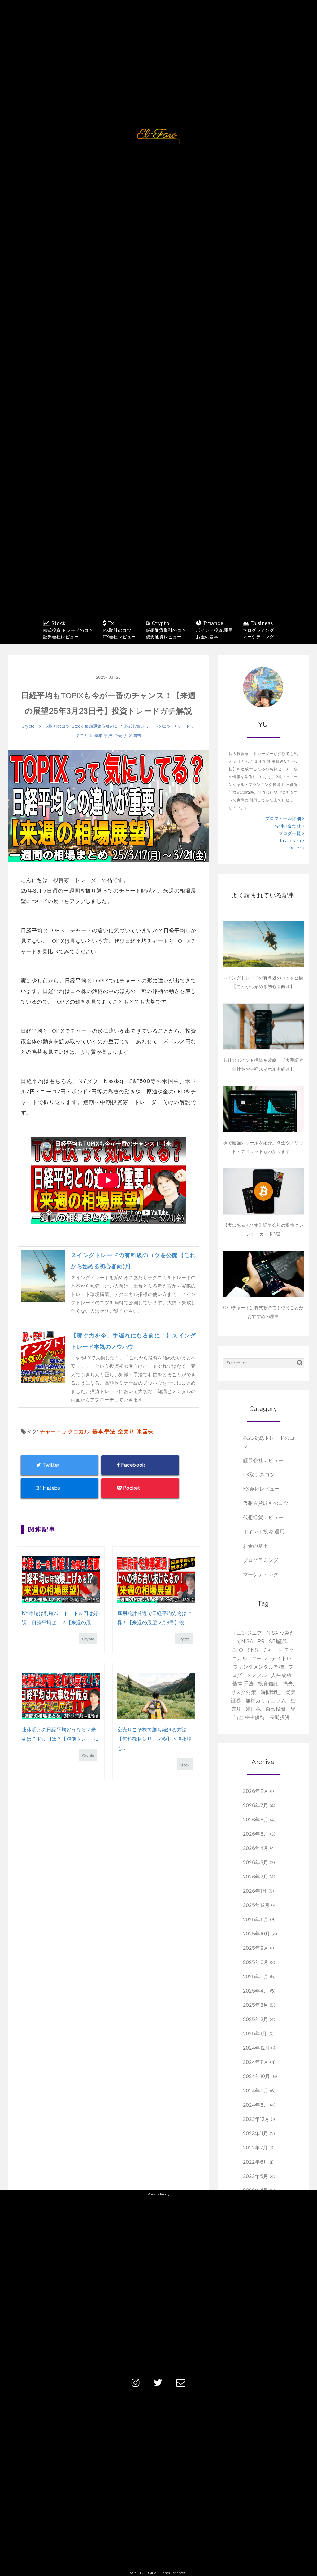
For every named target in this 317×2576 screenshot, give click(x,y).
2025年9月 (256, 1948)
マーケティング (261, 1574)
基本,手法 (103, 736)
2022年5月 (256, 2176)
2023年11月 (256, 2133)
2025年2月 (256, 2019)
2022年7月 (256, 2148)
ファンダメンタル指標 (258, 1667)
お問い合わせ (288, 826)
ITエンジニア (247, 1633)
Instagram (291, 841)
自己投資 (276, 1709)
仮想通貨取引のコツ (104, 726)
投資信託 (268, 1684)
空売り (120, 736)
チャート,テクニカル (65, 1431)
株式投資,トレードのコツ (148, 726)
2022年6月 (256, 2162)
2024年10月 (257, 2076)
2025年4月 (256, 1991)
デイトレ (281, 1658)
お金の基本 (256, 1546)
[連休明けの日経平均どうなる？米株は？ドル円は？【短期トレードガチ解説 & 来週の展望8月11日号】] (61, 1696)
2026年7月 (256, 1805)
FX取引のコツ (57, 726)
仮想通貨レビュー (263, 1517)
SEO (238, 1650)
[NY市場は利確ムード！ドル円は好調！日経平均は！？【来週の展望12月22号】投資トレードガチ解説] (61, 1579)
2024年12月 (256, 2048)
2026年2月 (256, 1877)
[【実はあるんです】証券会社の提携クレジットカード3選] (263, 1191)
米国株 (135, 736)
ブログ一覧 (291, 833)
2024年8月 (256, 2105)
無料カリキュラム (266, 1701)
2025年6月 (256, 1962)
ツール (259, 1658)
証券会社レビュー (263, 1460)
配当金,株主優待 (264, 1713)
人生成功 (281, 1675)
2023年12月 (256, 2119)
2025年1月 (255, 2034)
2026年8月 (256, 1791)
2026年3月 (256, 1862)
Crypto (28, 726)
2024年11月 (256, 2062)
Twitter (294, 848)
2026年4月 (256, 1848)
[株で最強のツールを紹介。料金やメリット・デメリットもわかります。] (263, 1109)
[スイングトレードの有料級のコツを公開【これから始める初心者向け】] (263, 944)
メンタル (257, 1675)
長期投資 (280, 1717)
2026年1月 (255, 1891)
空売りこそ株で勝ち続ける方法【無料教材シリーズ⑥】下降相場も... (154, 1739)
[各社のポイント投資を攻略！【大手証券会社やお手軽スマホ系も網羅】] (263, 1026)
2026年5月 (256, 1834)
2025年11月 (256, 1920)
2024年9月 (256, 2091)
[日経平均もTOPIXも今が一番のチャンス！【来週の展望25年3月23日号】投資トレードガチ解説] (109, 806)
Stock (77, 726)
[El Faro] (158, 136)
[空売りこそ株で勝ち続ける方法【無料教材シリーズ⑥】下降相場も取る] (156, 1696)
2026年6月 (256, 1820)
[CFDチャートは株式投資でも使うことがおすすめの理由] (263, 1274)
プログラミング (261, 1560)
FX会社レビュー (261, 1489)
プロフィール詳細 (284, 818)
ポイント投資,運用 (264, 1532)
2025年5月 (256, 1977)
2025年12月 (256, 1905)
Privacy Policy (158, 2194)
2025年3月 (256, 2005)
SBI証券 (278, 1641)
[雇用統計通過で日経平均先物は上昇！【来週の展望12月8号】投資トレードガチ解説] (156, 1579)
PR (261, 1641)
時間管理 (271, 1692)
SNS (253, 1650)
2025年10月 (257, 1934)
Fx (39, 726)
